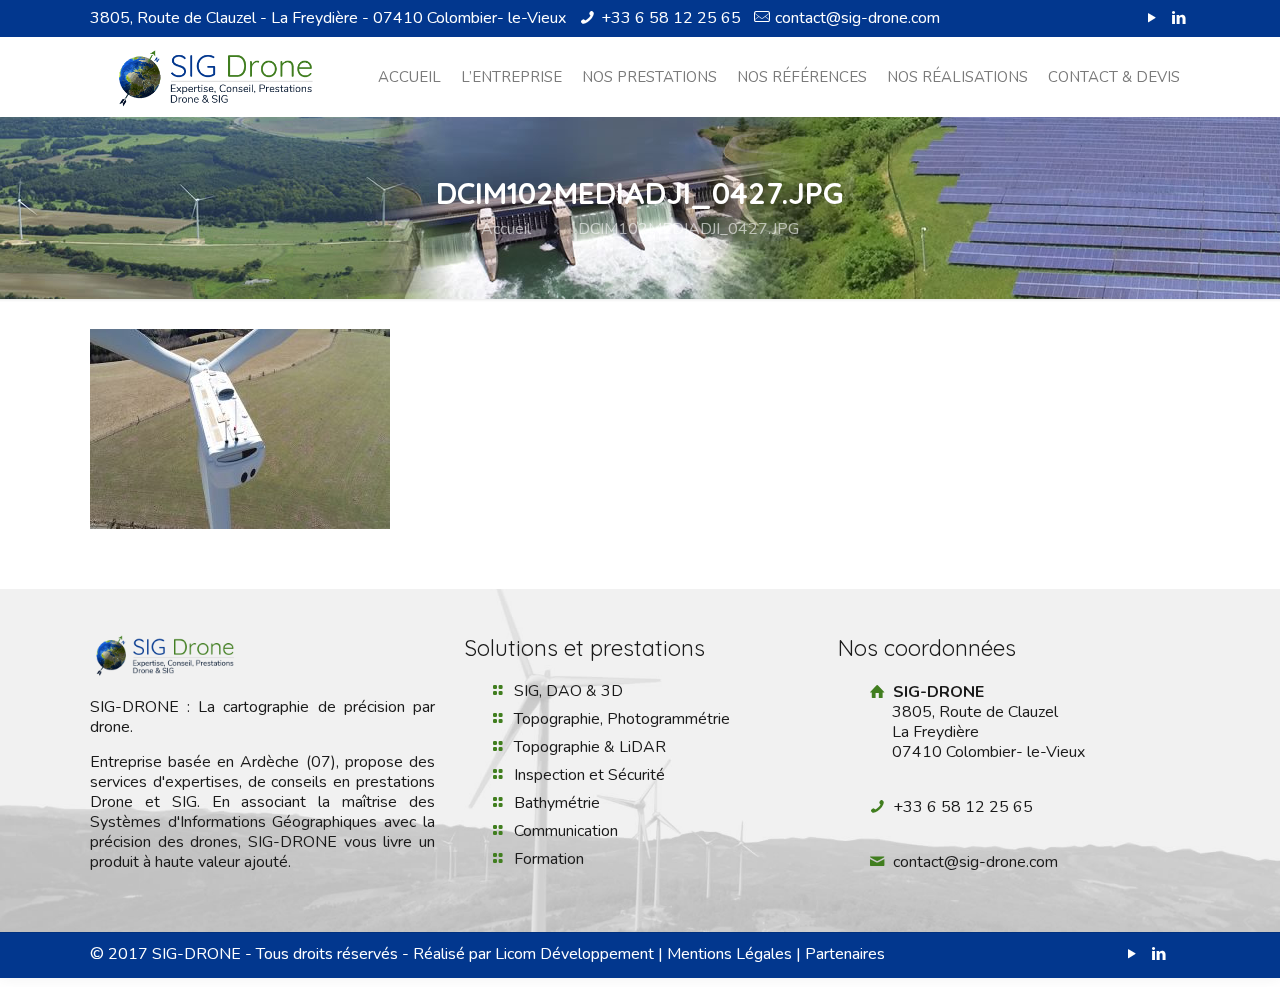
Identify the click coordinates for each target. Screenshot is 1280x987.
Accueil (506, 229)
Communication (566, 831)
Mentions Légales (729, 954)
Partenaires (845, 954)
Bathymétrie (557, 803)
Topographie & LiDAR (590, 747)
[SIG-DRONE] (215, 77)
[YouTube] (1152, 18)
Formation (549, 859)
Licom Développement (574, 954)
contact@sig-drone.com (857, 18)
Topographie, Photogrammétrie (622, 719)
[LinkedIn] (1179, 18)
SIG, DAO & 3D (568, 691)
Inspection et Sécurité (589, 775)
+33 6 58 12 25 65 (671, 18)
